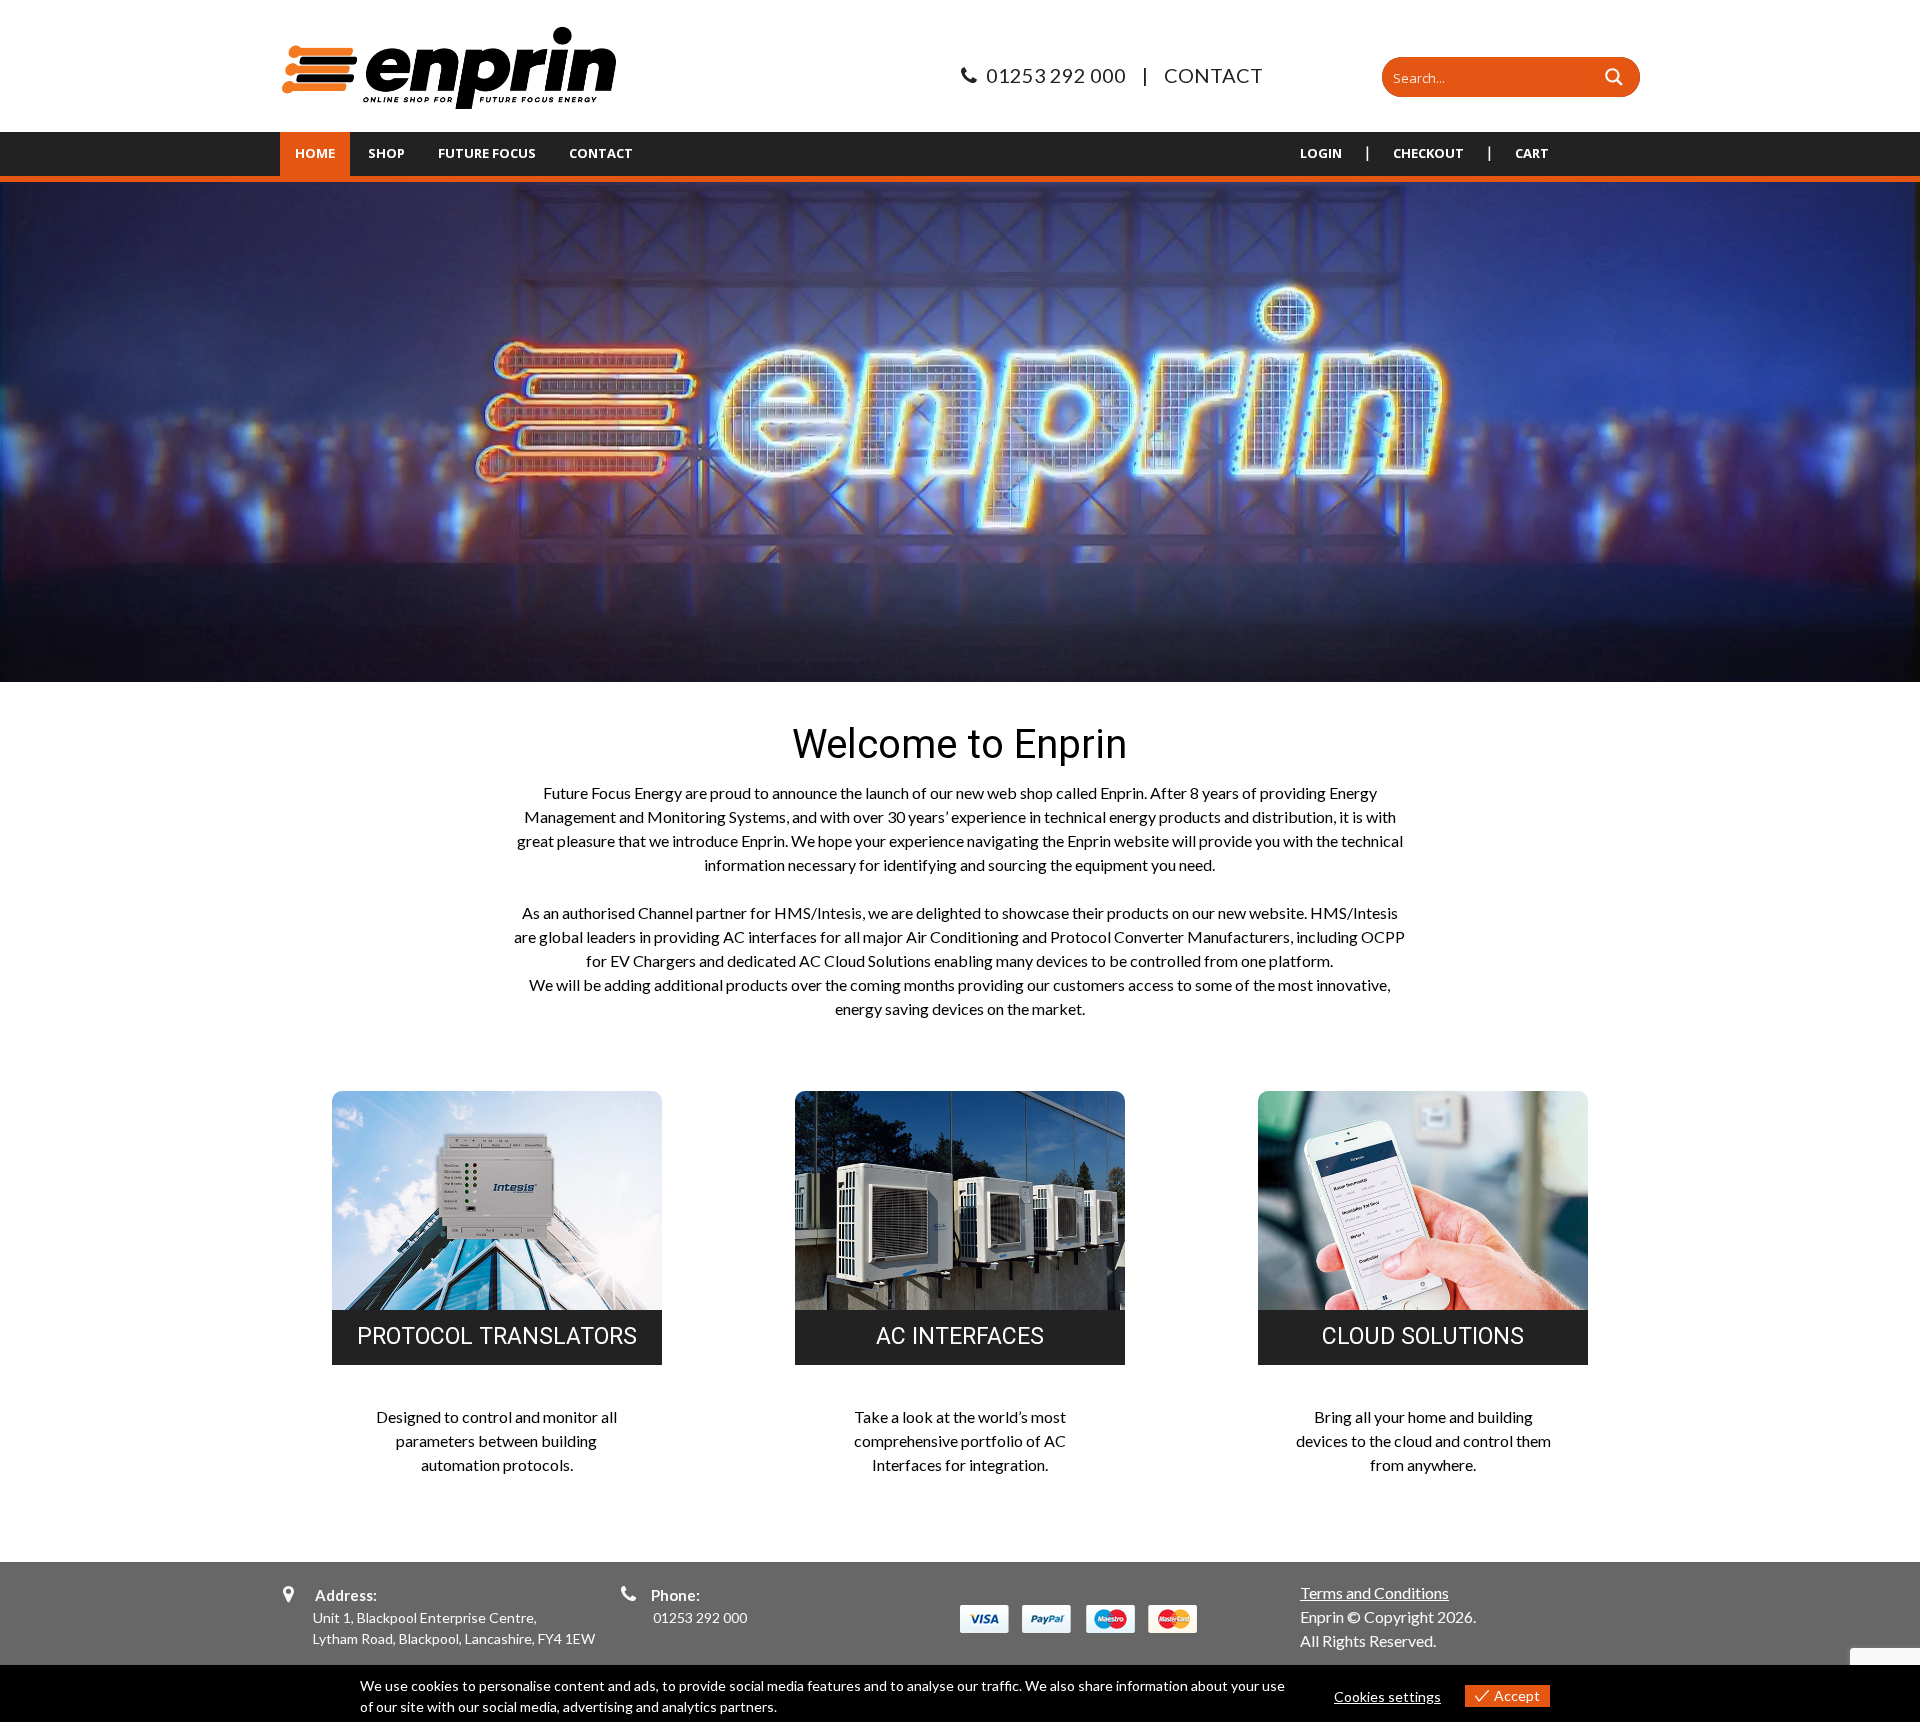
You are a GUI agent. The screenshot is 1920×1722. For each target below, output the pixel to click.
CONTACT (1213, 75)
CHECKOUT (1428, 153)
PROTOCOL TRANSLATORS (497, 1337)
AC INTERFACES (960, 1337)
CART (1532, 153)
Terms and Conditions (1374, 1592)
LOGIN (1321, 153)
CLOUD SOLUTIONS (1423, 1337)
